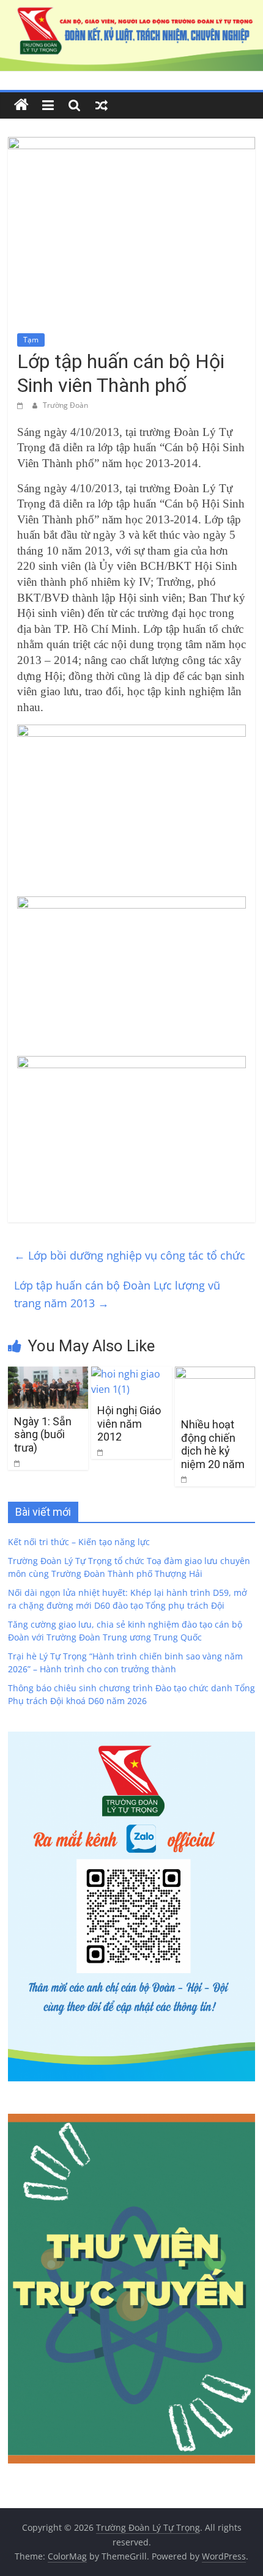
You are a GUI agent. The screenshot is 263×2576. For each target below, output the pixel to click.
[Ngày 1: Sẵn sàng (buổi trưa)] (48, 1374)
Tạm (31, 340)
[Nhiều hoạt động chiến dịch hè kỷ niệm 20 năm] (215, 1374)
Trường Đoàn (65, 405)
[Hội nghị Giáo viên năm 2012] (131, 1374)
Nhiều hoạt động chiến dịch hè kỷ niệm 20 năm (213, 1444)
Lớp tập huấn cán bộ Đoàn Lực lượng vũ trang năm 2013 (117, 1294)
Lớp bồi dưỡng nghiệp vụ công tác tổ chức (130, 1255)
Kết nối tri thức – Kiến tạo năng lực (79, 1542)
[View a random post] (102, 105)
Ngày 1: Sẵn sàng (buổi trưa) (43, 1434)
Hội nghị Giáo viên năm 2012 (129, 1423)
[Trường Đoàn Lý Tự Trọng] (21, 105)
